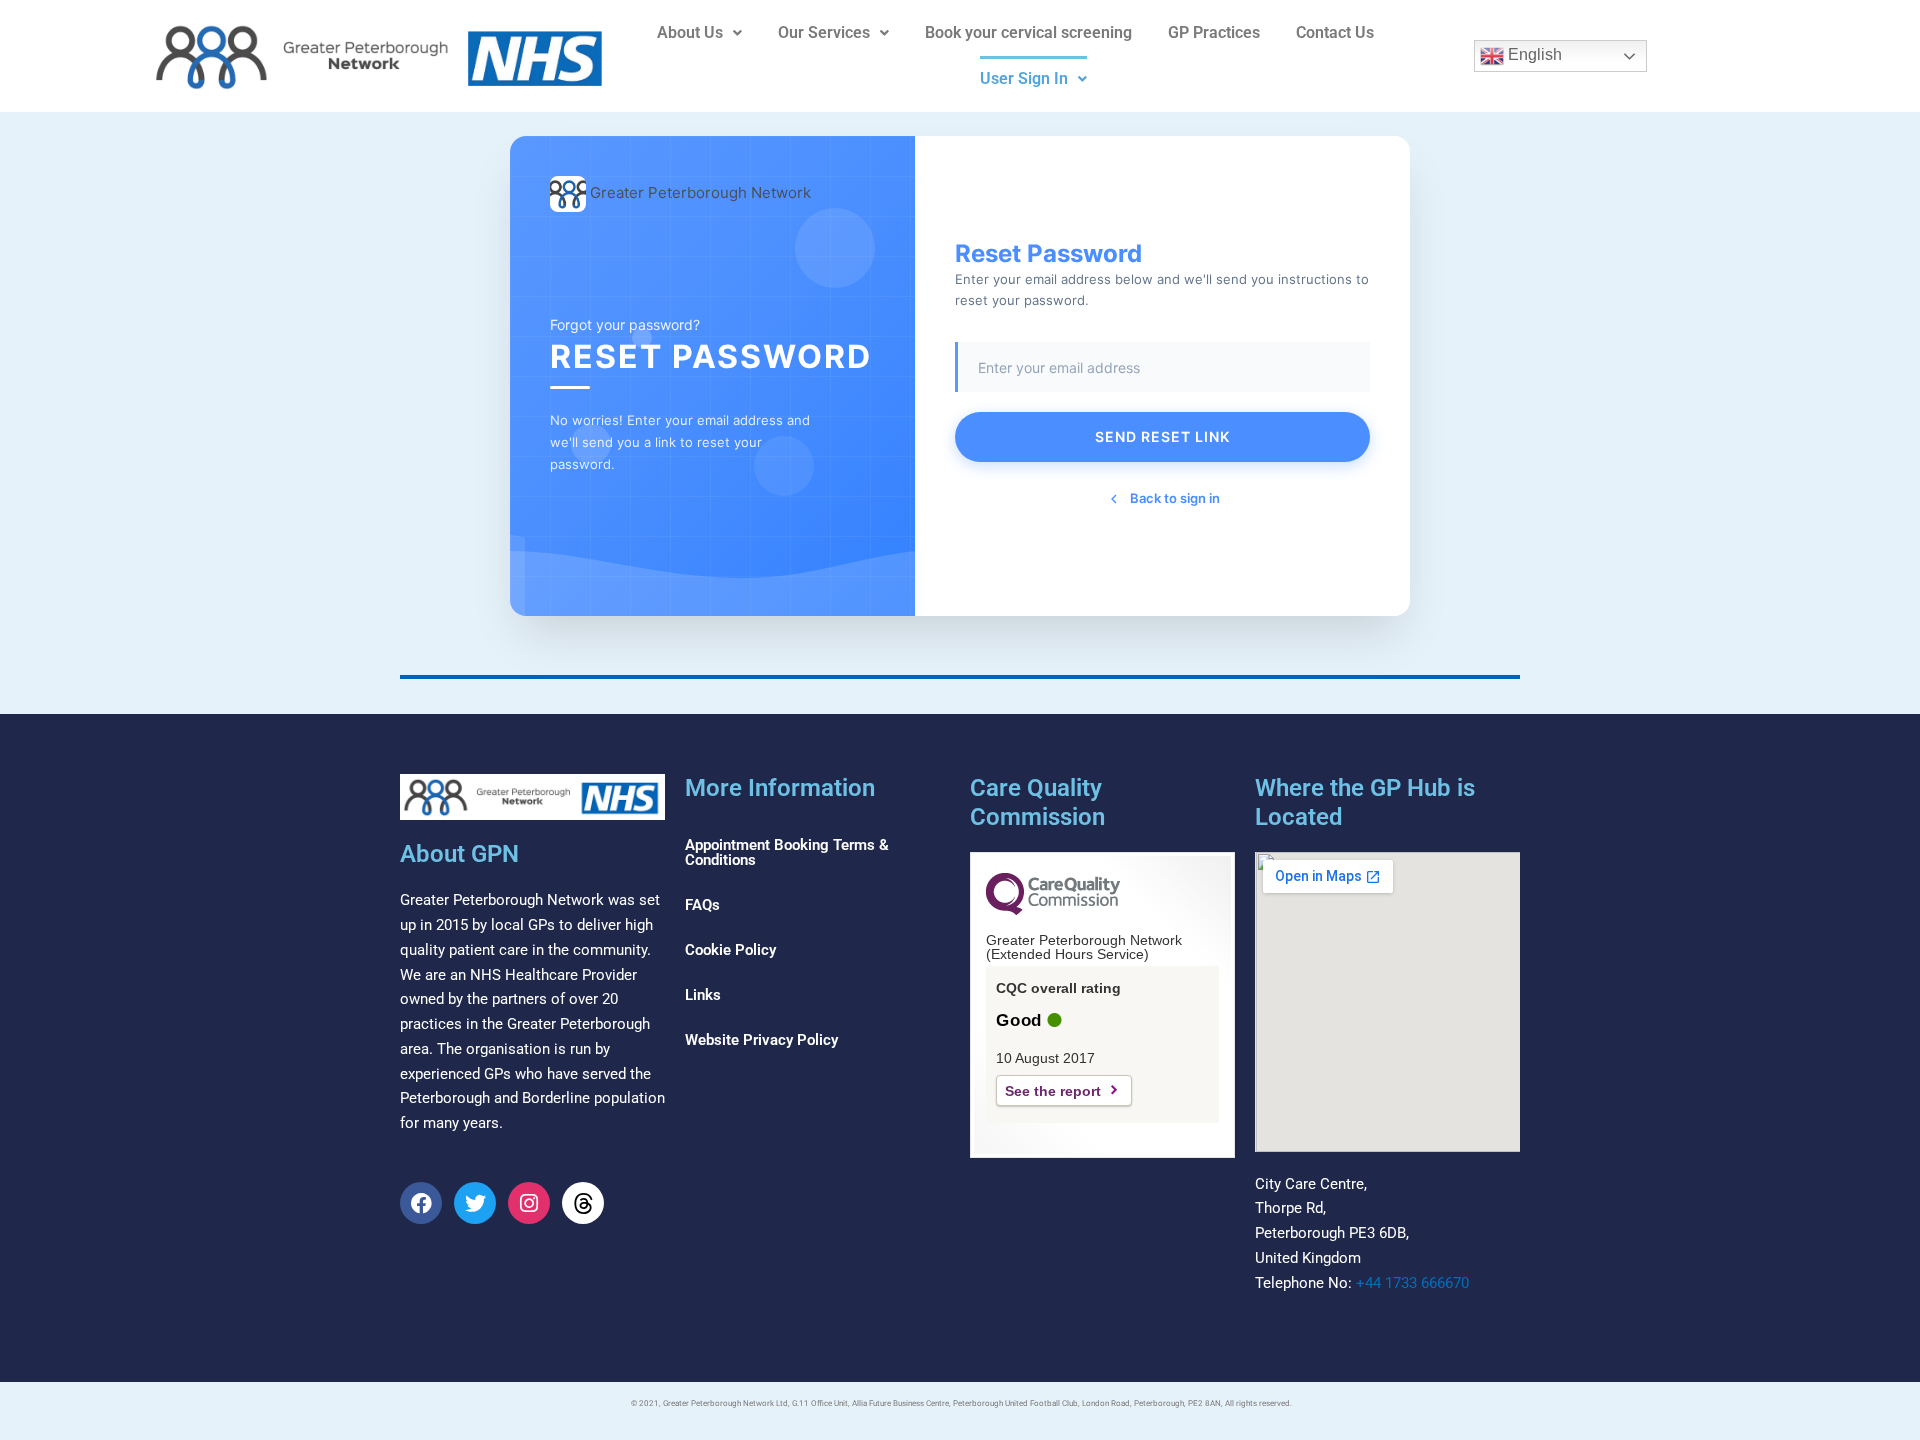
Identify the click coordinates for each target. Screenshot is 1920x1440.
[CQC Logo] (1053, 910)
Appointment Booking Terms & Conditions (787, 852)
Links (703, 995)
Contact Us (1335, 32)
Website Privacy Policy (761, 1040)
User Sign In (1024, 78)
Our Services (824, 32)
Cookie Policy (730, 950)
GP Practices (1214, 32)
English (1533, 54)
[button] (699, 33)
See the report (1053, 1091)
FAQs (702, 905)
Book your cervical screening (1028, 32)
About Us (690, 32)
